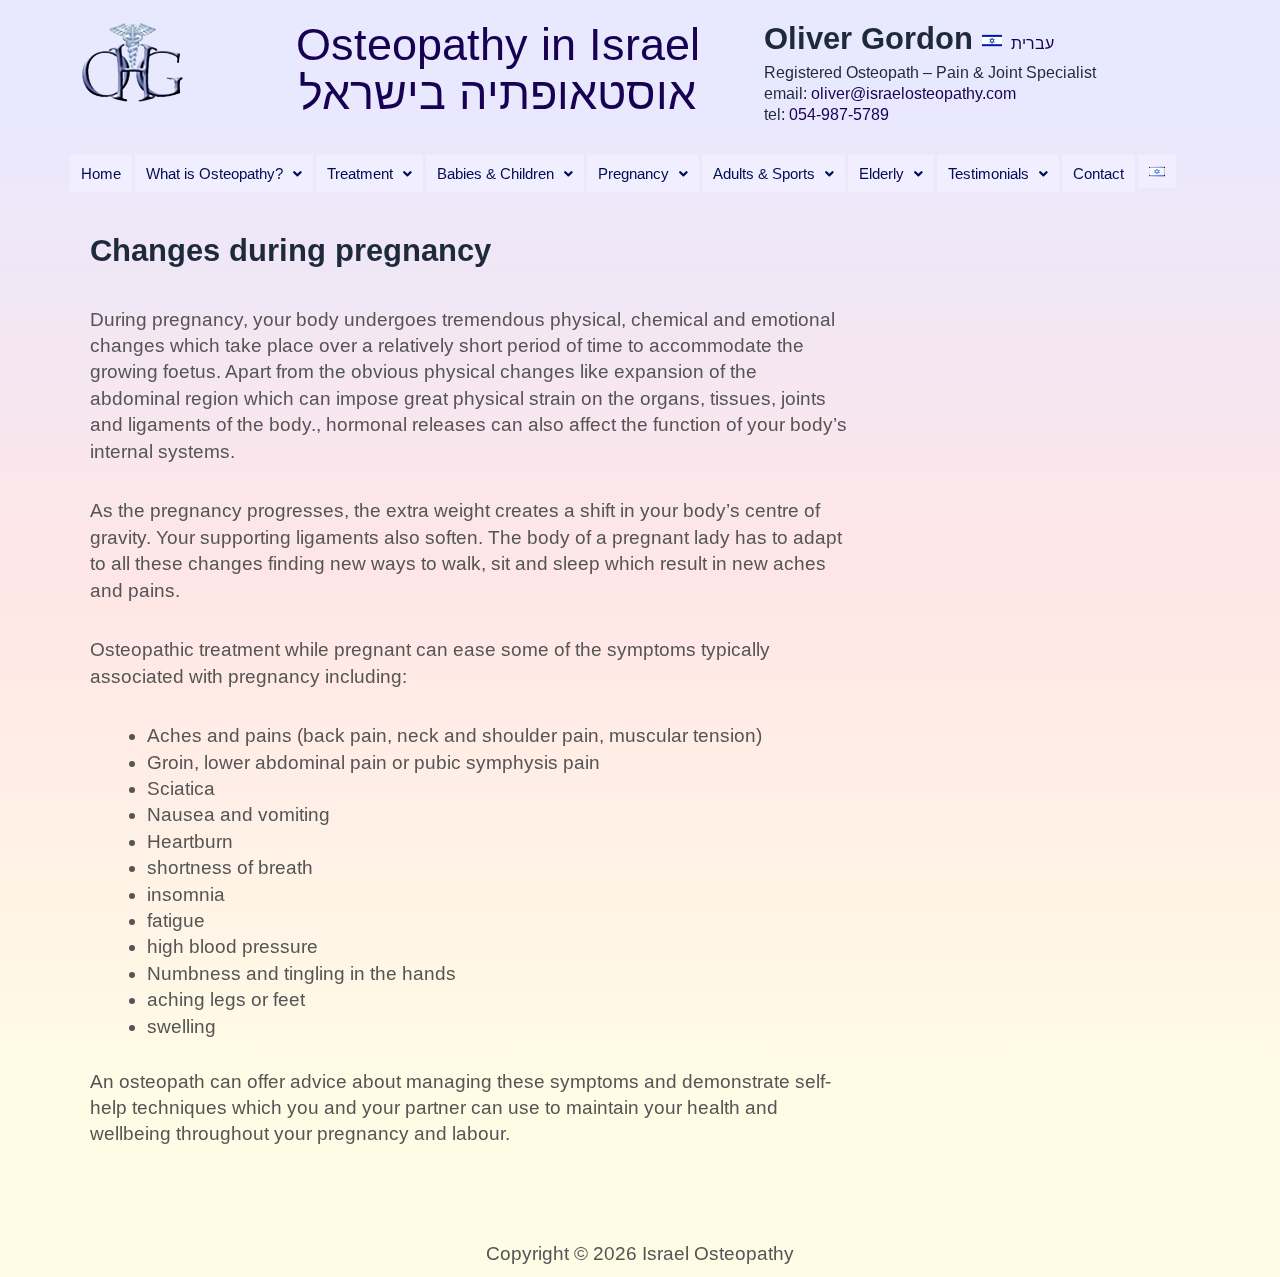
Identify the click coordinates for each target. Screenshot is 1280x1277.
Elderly (881, 173)
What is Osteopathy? (214, 173)
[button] (224, 173)
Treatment (360, 173)
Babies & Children (495, 173)
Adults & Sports (764, 173)
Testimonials (988, 173)
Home (101, 173)
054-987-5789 (839, 114)
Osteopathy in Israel (498, 44)
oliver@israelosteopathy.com (913, 93)
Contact (1098, 173)
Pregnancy (633, 173)
